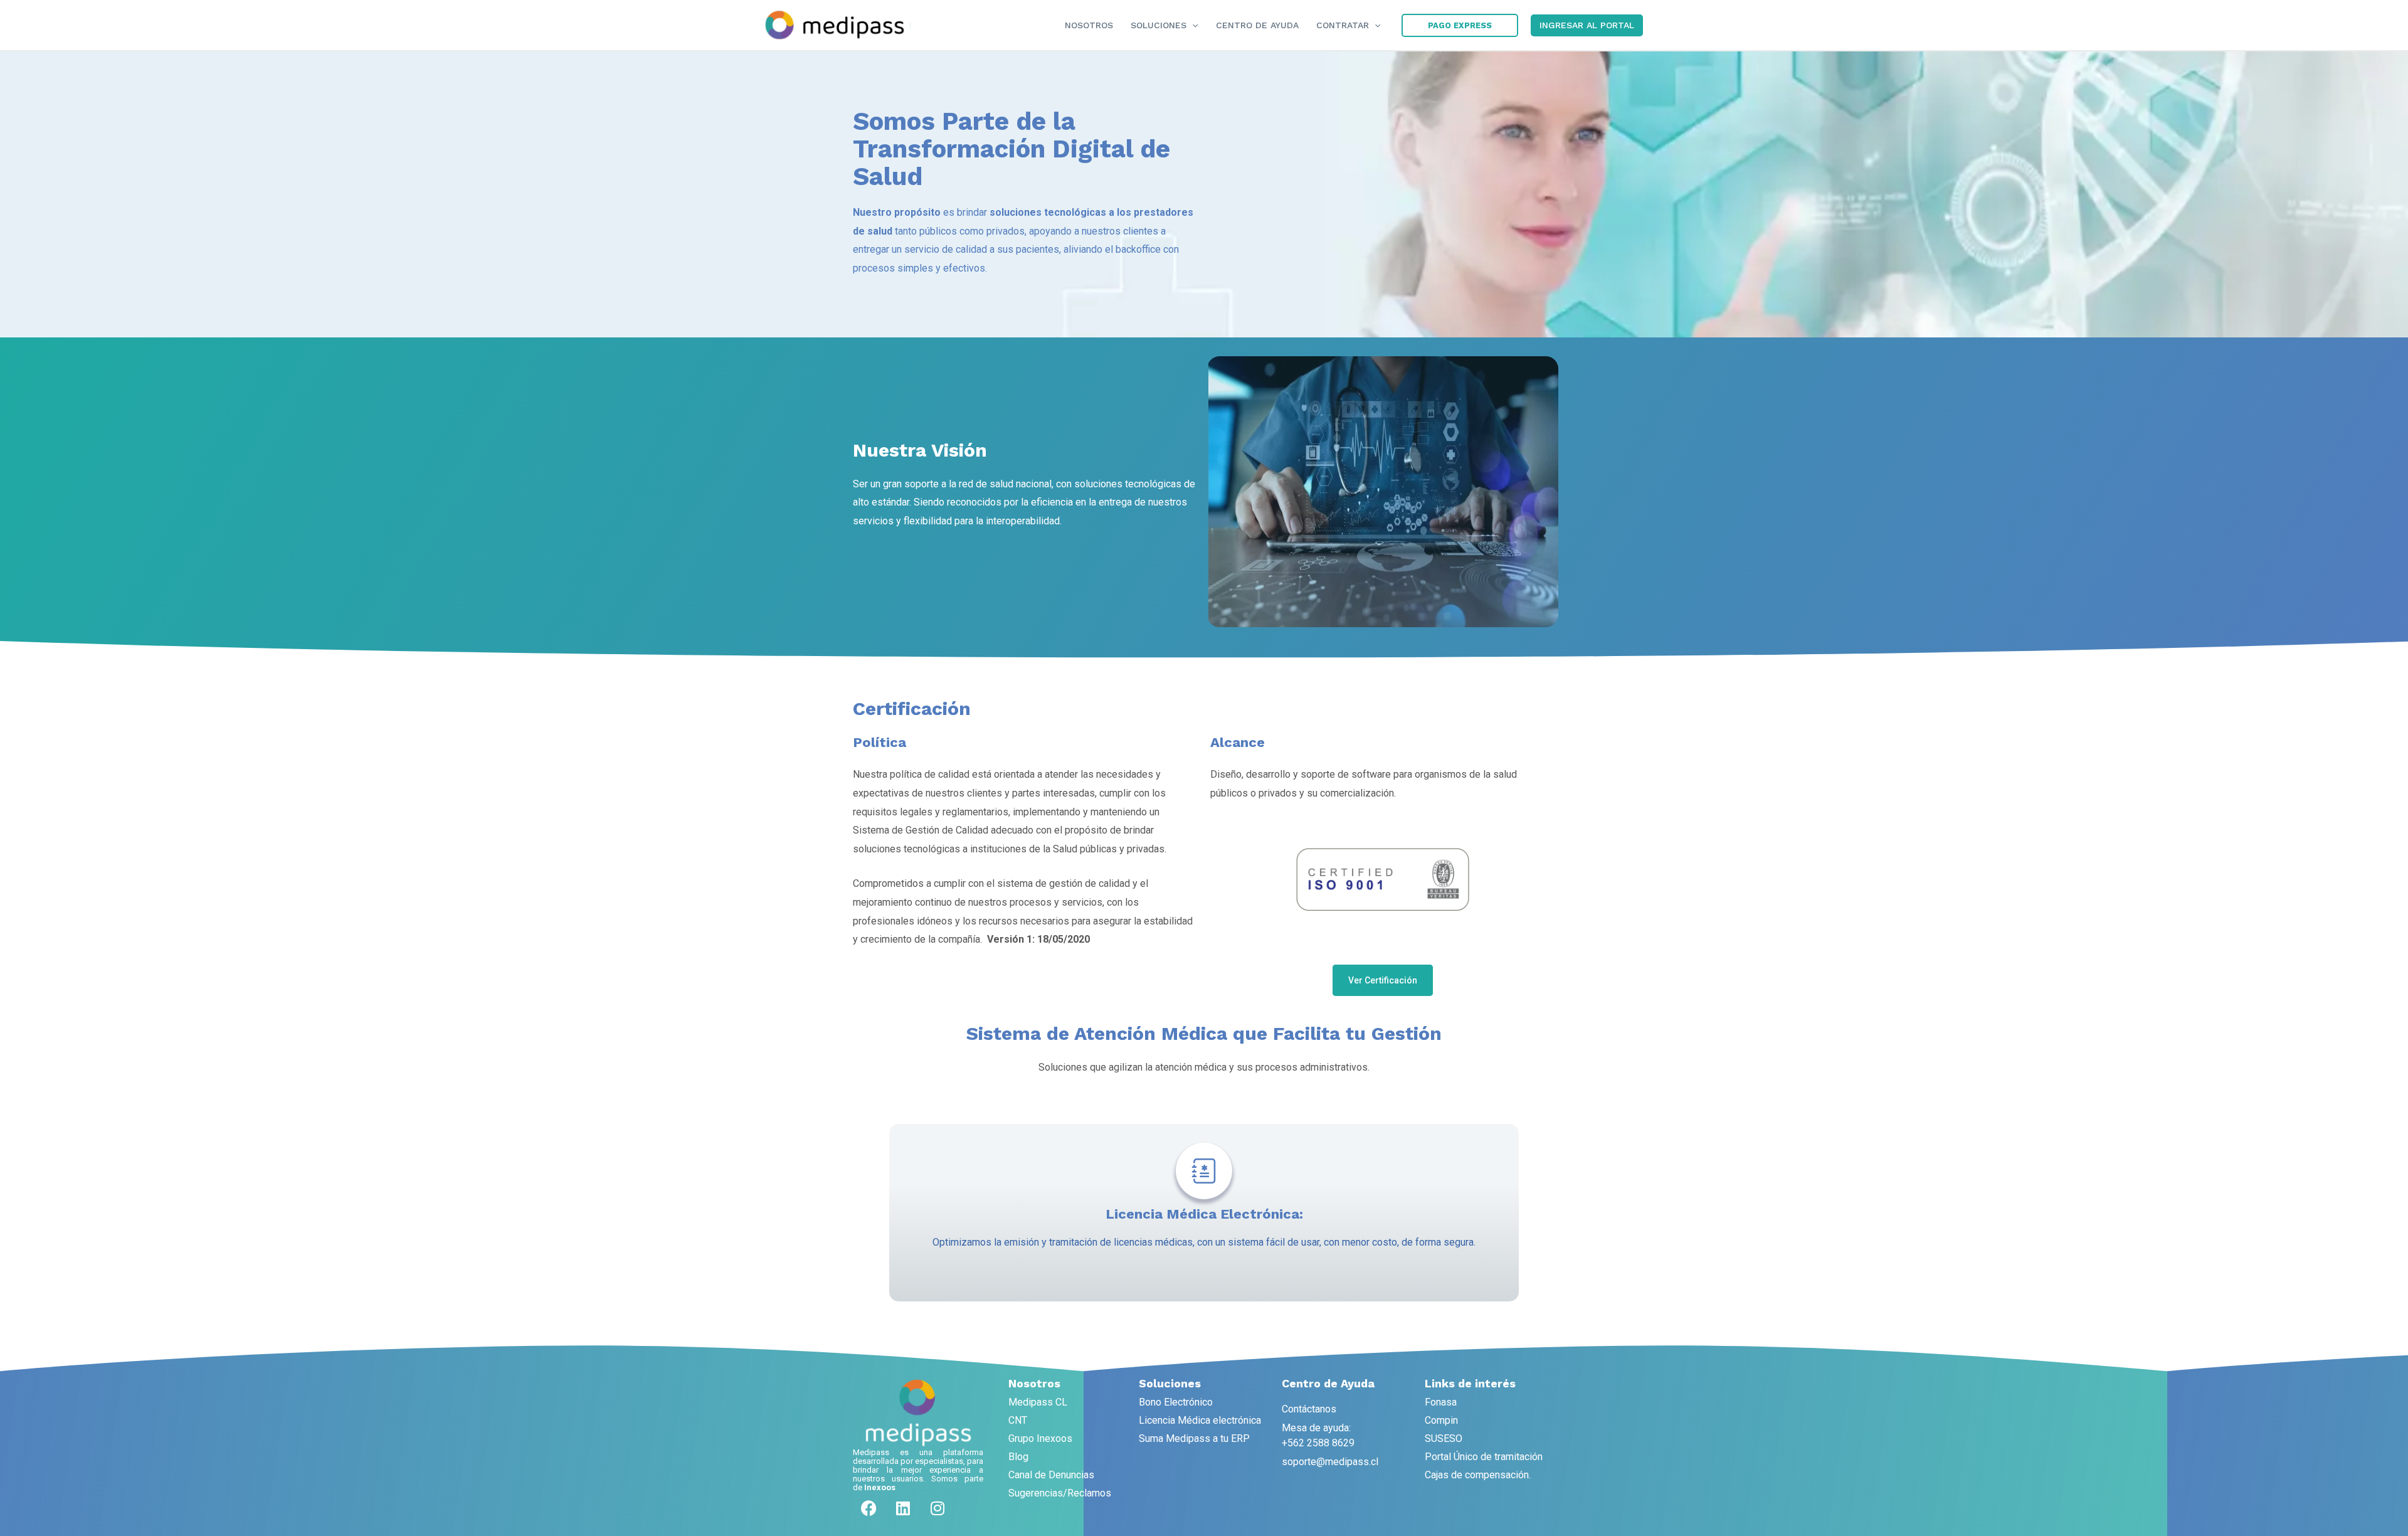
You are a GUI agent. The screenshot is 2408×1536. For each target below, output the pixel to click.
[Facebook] (869, 1508)
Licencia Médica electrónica (1200, 1420)
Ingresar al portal (1587, 25)
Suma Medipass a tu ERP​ (1194, 1438)
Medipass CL (1038, 1402)
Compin (1441, 1420)
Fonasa (1441, 1402)
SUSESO (1444, 1438)
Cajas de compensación (1477, 1475)
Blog (1018, 1457)
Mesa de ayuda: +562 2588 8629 (1318, 1435)
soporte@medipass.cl (1330, 1462)
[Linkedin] (903, 1508)
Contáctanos (1309, 1409)
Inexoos (880, 1487)
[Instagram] (937, 1508)
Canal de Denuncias (1051, 1475)
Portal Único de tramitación (1484, 1457)
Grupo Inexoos (1040, 1438)
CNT (1018, 1420)
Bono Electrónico (1176, 1402)
